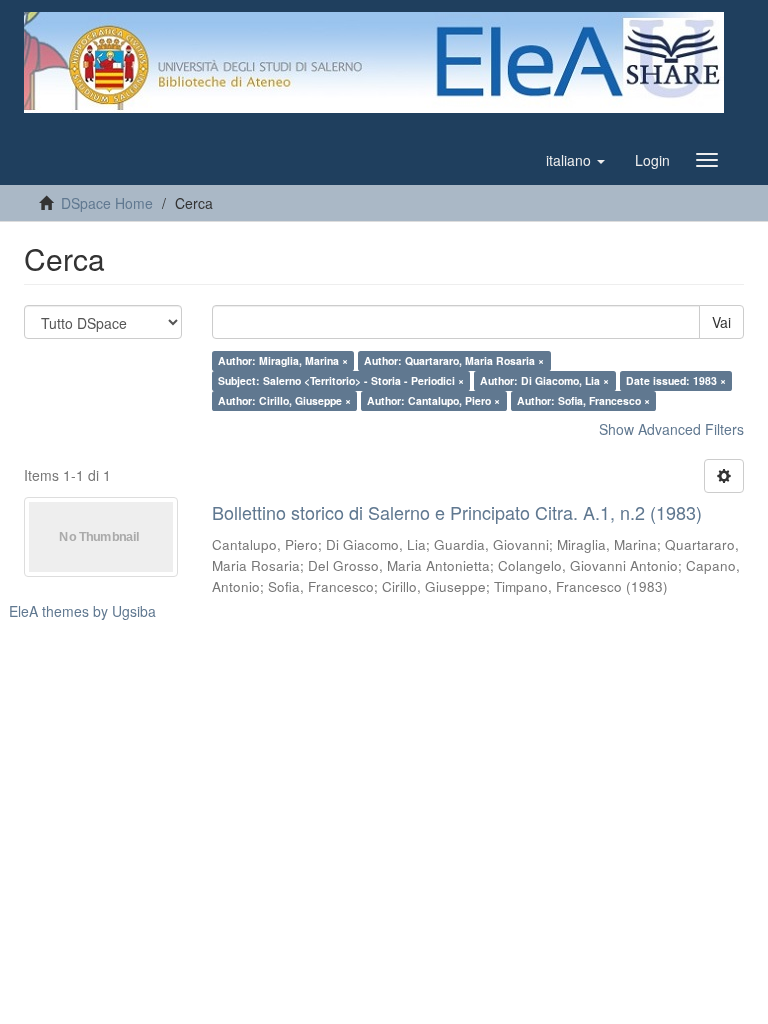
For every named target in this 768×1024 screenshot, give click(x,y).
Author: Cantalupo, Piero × (433, 400)
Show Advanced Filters (671, 429)
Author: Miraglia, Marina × (283, 360)
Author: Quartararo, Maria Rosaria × (454, 360)
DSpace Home (107, 203)
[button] (575, 160)
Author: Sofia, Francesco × (583, 400)
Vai (721, 322)
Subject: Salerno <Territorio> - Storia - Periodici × (341, 380)
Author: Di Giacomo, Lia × (544, 380)
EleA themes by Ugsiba (82, 611)
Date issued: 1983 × (676, 380)
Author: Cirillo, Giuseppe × (284, 400)
